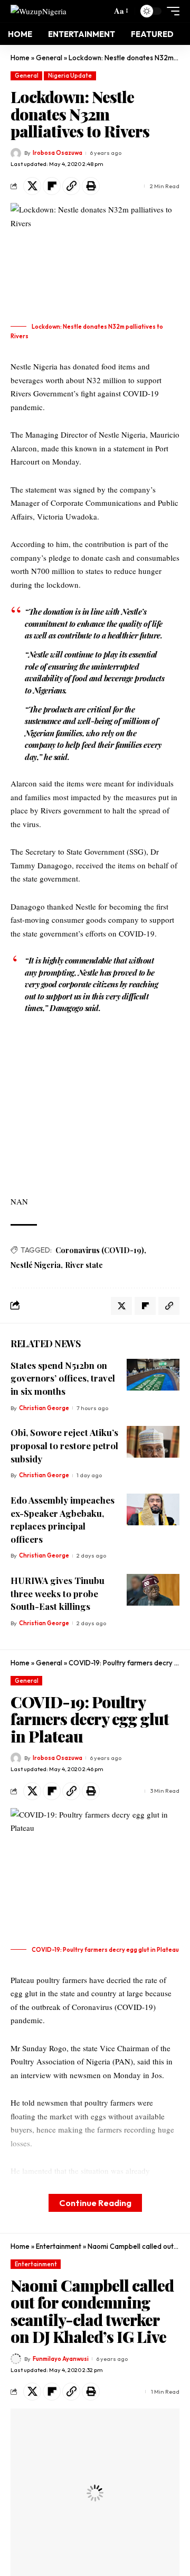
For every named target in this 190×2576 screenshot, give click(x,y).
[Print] (91, 186)
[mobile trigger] (170, 11)
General (49, 58)
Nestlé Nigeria (36, 1265)
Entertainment (59, 2246)
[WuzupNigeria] (39, 11)
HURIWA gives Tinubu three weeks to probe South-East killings (58, 1593)
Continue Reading (95, 2203)
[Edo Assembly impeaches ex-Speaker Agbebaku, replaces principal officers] (153, 1509)
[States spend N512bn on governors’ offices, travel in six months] (153, 1375)
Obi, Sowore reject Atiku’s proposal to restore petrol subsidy (64, 1445)
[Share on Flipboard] (52, 186)
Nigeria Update (70, 76)
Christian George (44, 1408)
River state (84, 1265)
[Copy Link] (71, 186)
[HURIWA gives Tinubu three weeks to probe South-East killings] (153, 1590)
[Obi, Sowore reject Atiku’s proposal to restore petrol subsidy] (153, 1442)
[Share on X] (32, 186)
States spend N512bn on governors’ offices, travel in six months (63, 1378)
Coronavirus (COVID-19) (100, 1250)
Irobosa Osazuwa (58, 153)
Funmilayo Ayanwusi (61, 2359)
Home (20, 58)
